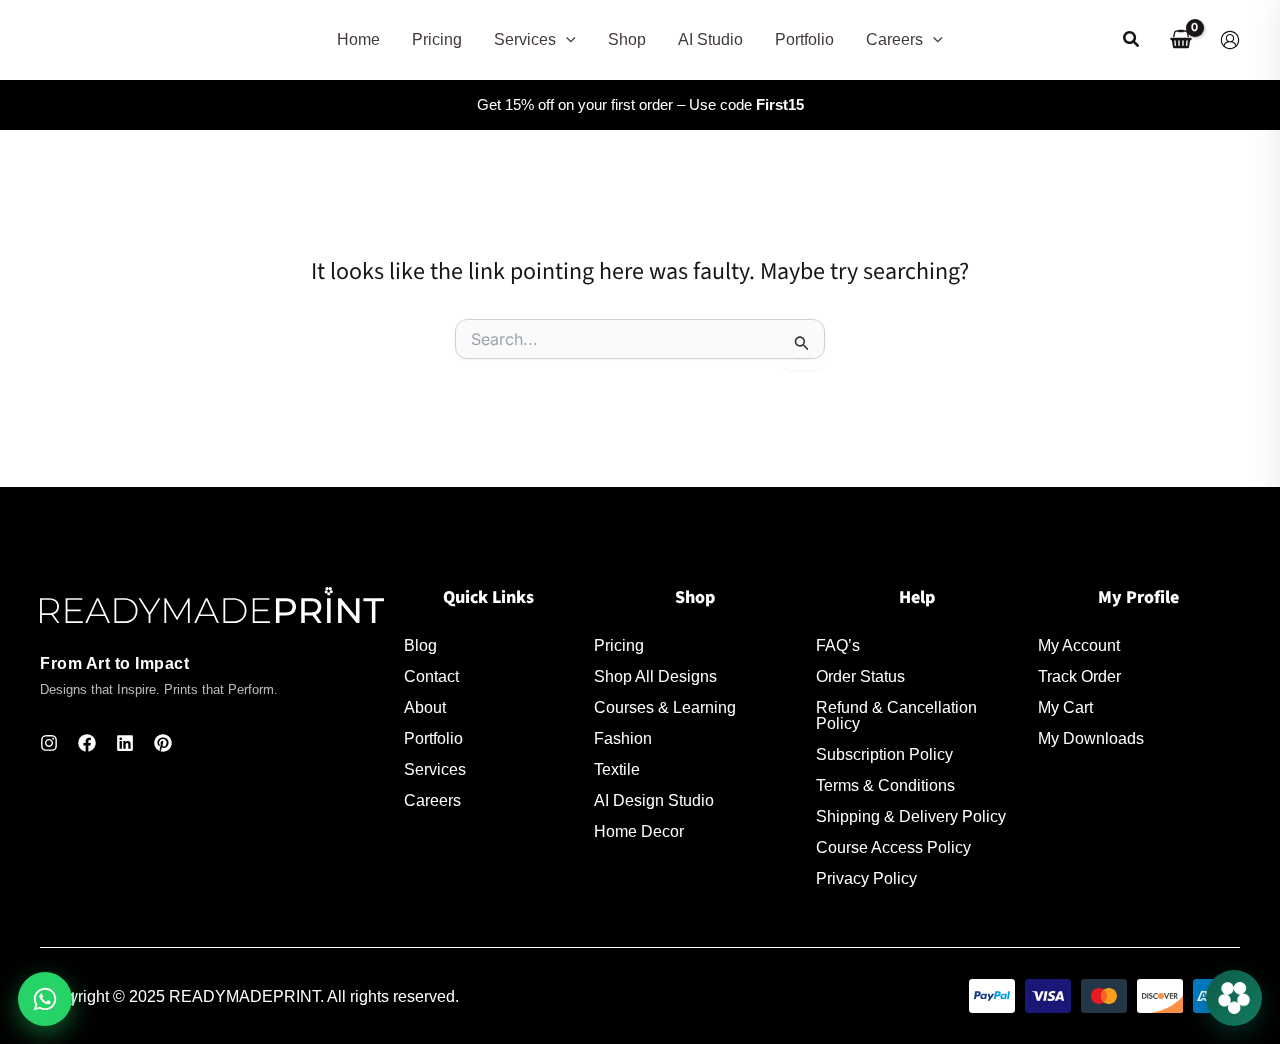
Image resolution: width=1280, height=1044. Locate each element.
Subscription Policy (884, 755)
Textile (617, 770)
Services (435, 770)
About (425, 708)
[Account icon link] (1230, 40)
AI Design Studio (654, 801)
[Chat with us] (1234, 998)
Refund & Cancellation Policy (896, 716)
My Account (1079, 646)
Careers (432, 801)
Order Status (860, 677)
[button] (566, 40)
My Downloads (1091, 739)
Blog (420, 646)
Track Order (1079, 677)
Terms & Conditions (885, 786)
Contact (431, 677)
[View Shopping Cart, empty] (1180, 40)
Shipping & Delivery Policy (911, 817)
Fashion (623, 739)
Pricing (619, 646)
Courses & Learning (665, 708)
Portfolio (433, 739)
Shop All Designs (655, 677)
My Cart (1065, 708)
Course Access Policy (893, 848)
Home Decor (639, 832)
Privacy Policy (866, 879)
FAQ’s (838, 646)
